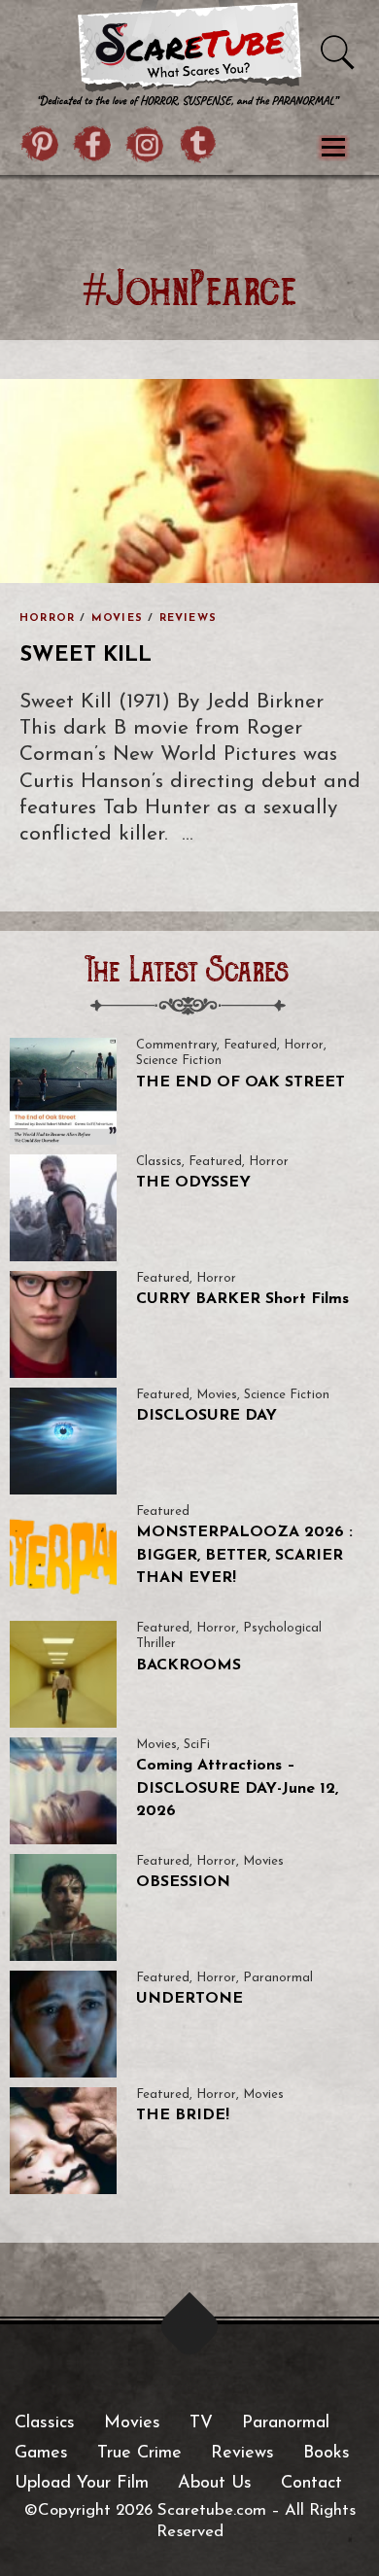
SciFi (197, 1745)
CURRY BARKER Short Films (242, 1299)
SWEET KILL (86, 655)
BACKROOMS (189, 1666)
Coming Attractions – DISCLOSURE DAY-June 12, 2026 (237, 1788)
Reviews (188, 618)
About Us (215, 2484)
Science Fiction (179, 1061)
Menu (333, 148)
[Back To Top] (190, 2326)
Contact (311, 2484)
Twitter (198, 147)
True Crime (139, 2454)
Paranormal (278, 1978)
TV (201, 2423)
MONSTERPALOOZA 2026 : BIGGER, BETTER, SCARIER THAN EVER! (244, 1555)
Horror (47, 618)
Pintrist (41, 147)
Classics (159, 1162)
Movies (117, 618)
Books (327, 2454)
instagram (146, 147)
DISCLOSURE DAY (207, 1416)
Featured (250, 1045)
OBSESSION (183, 1882)
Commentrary (176, 1045)
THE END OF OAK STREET (241, 1082)
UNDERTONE (189, 1999)
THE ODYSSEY (193, 1183)
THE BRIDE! (183, 2115)
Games (41, 2454)
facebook (93, 147)
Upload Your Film (82, 2484)
